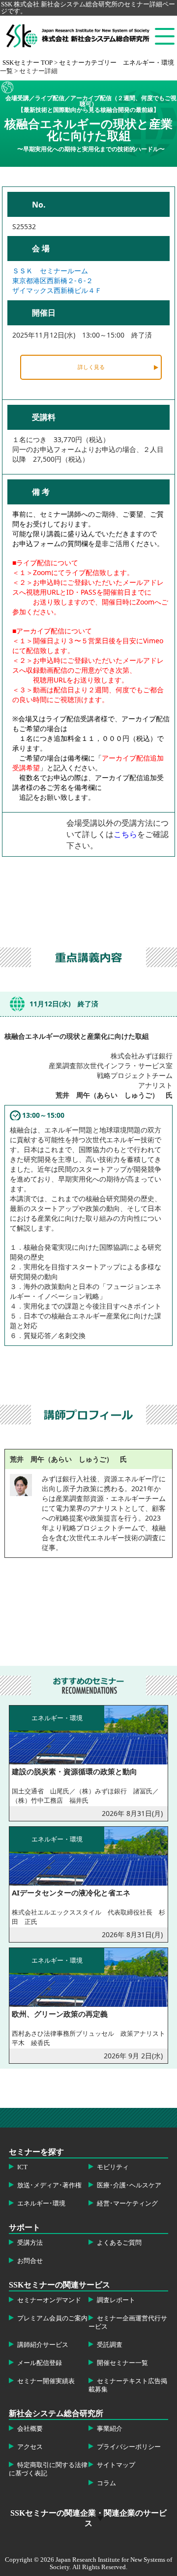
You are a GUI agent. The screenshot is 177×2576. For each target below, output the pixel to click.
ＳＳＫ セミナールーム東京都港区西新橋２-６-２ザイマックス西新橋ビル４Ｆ (57, 280)
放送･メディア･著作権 (49, 2185)
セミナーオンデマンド (49, 2300)
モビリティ (113, 2167)
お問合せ (30, 2261)
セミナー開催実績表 (46, 2381)
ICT (22, 2167)
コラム (106, 2483)
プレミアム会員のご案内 (52, 2318)
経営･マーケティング (127, 2204)
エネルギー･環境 (41, 2204)
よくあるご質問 (119, 2243)
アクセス (30, 2447)
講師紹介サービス (43, 2345)
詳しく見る (91, 367)
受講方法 (30, 2243)
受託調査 (110, 2345)
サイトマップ (116, 2465)
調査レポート (116, 2300)
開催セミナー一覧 (122, 2363)
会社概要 (30, 2429)
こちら (125, 834)
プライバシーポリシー (129, 2447)
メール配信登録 (40, 2363)
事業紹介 (110, 2429)
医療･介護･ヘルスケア (129, 2185)
